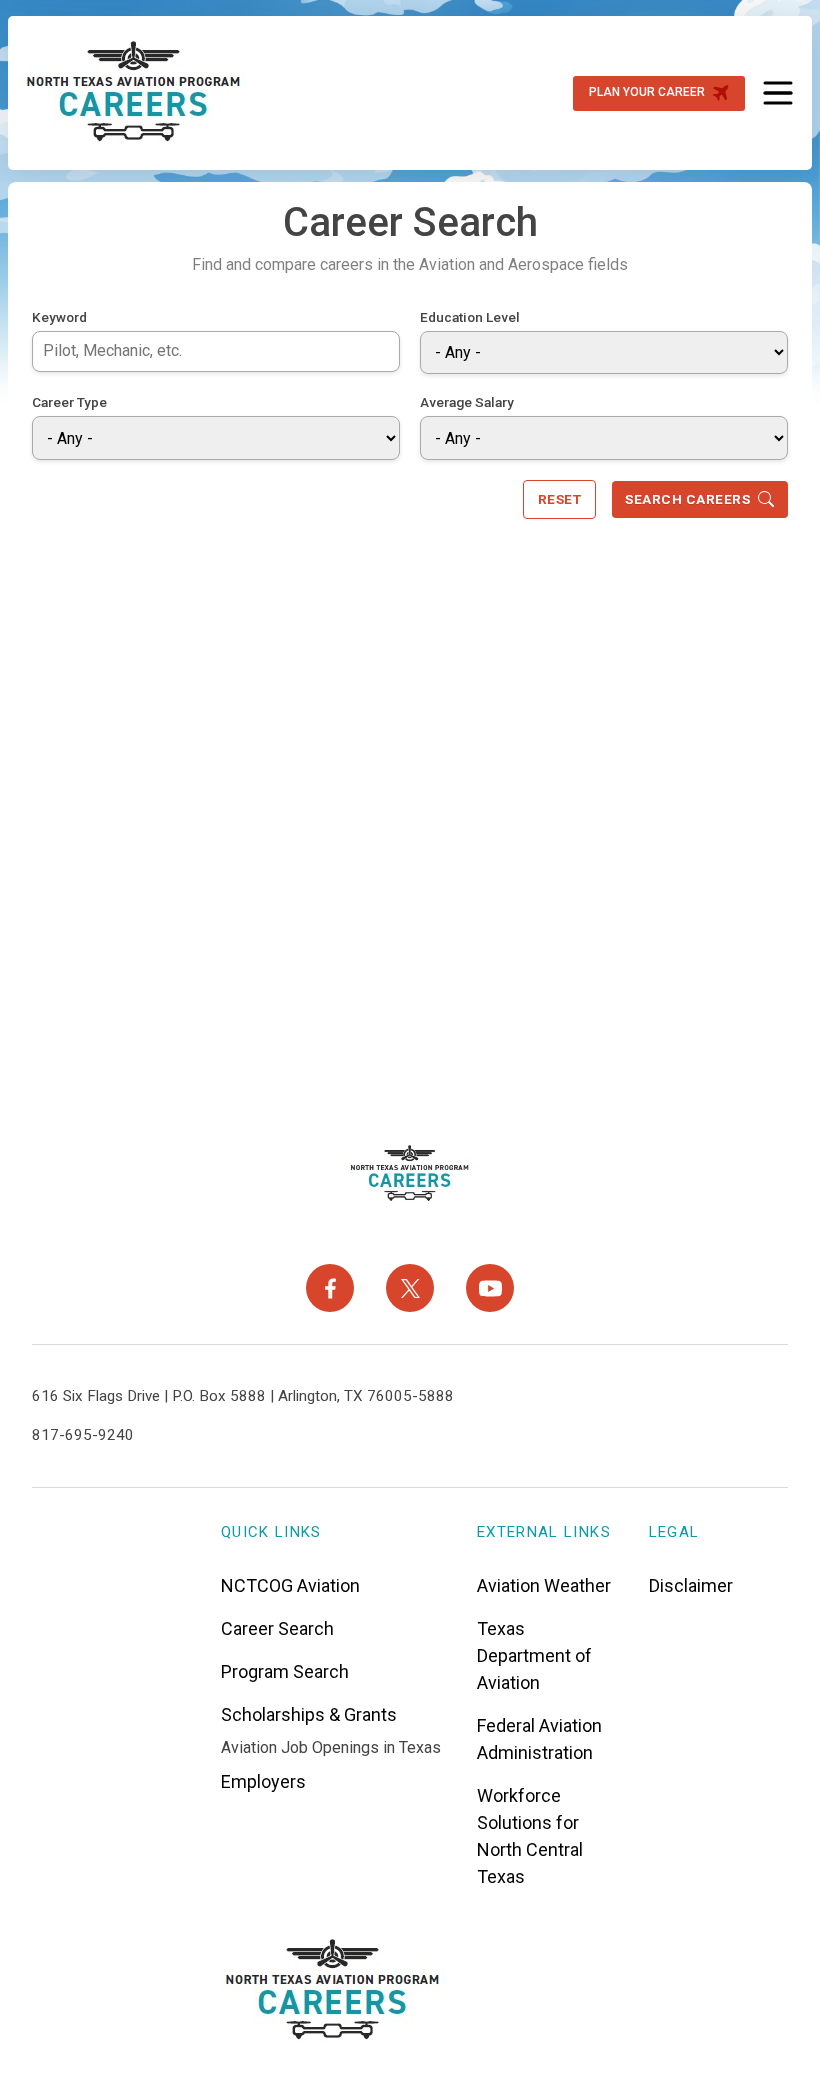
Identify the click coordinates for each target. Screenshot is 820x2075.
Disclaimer (691, 1585)
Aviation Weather (544, 1585)
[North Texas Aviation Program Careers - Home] (410, 1174)
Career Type (69, 402)
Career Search (277, 1628)
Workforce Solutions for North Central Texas (530, 1836)
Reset (560, 499)
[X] (410, 1288)
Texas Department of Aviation (534, 1655)
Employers (263, 1781)
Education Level (470, 317)
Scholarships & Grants (309, 1714)
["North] (134, 93)
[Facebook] (330, 1288)
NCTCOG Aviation (290, 1585)
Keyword (59, 317)
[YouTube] (490, 1288)
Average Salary (467, 402)
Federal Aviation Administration (539, 1739)
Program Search (285, 1671)
